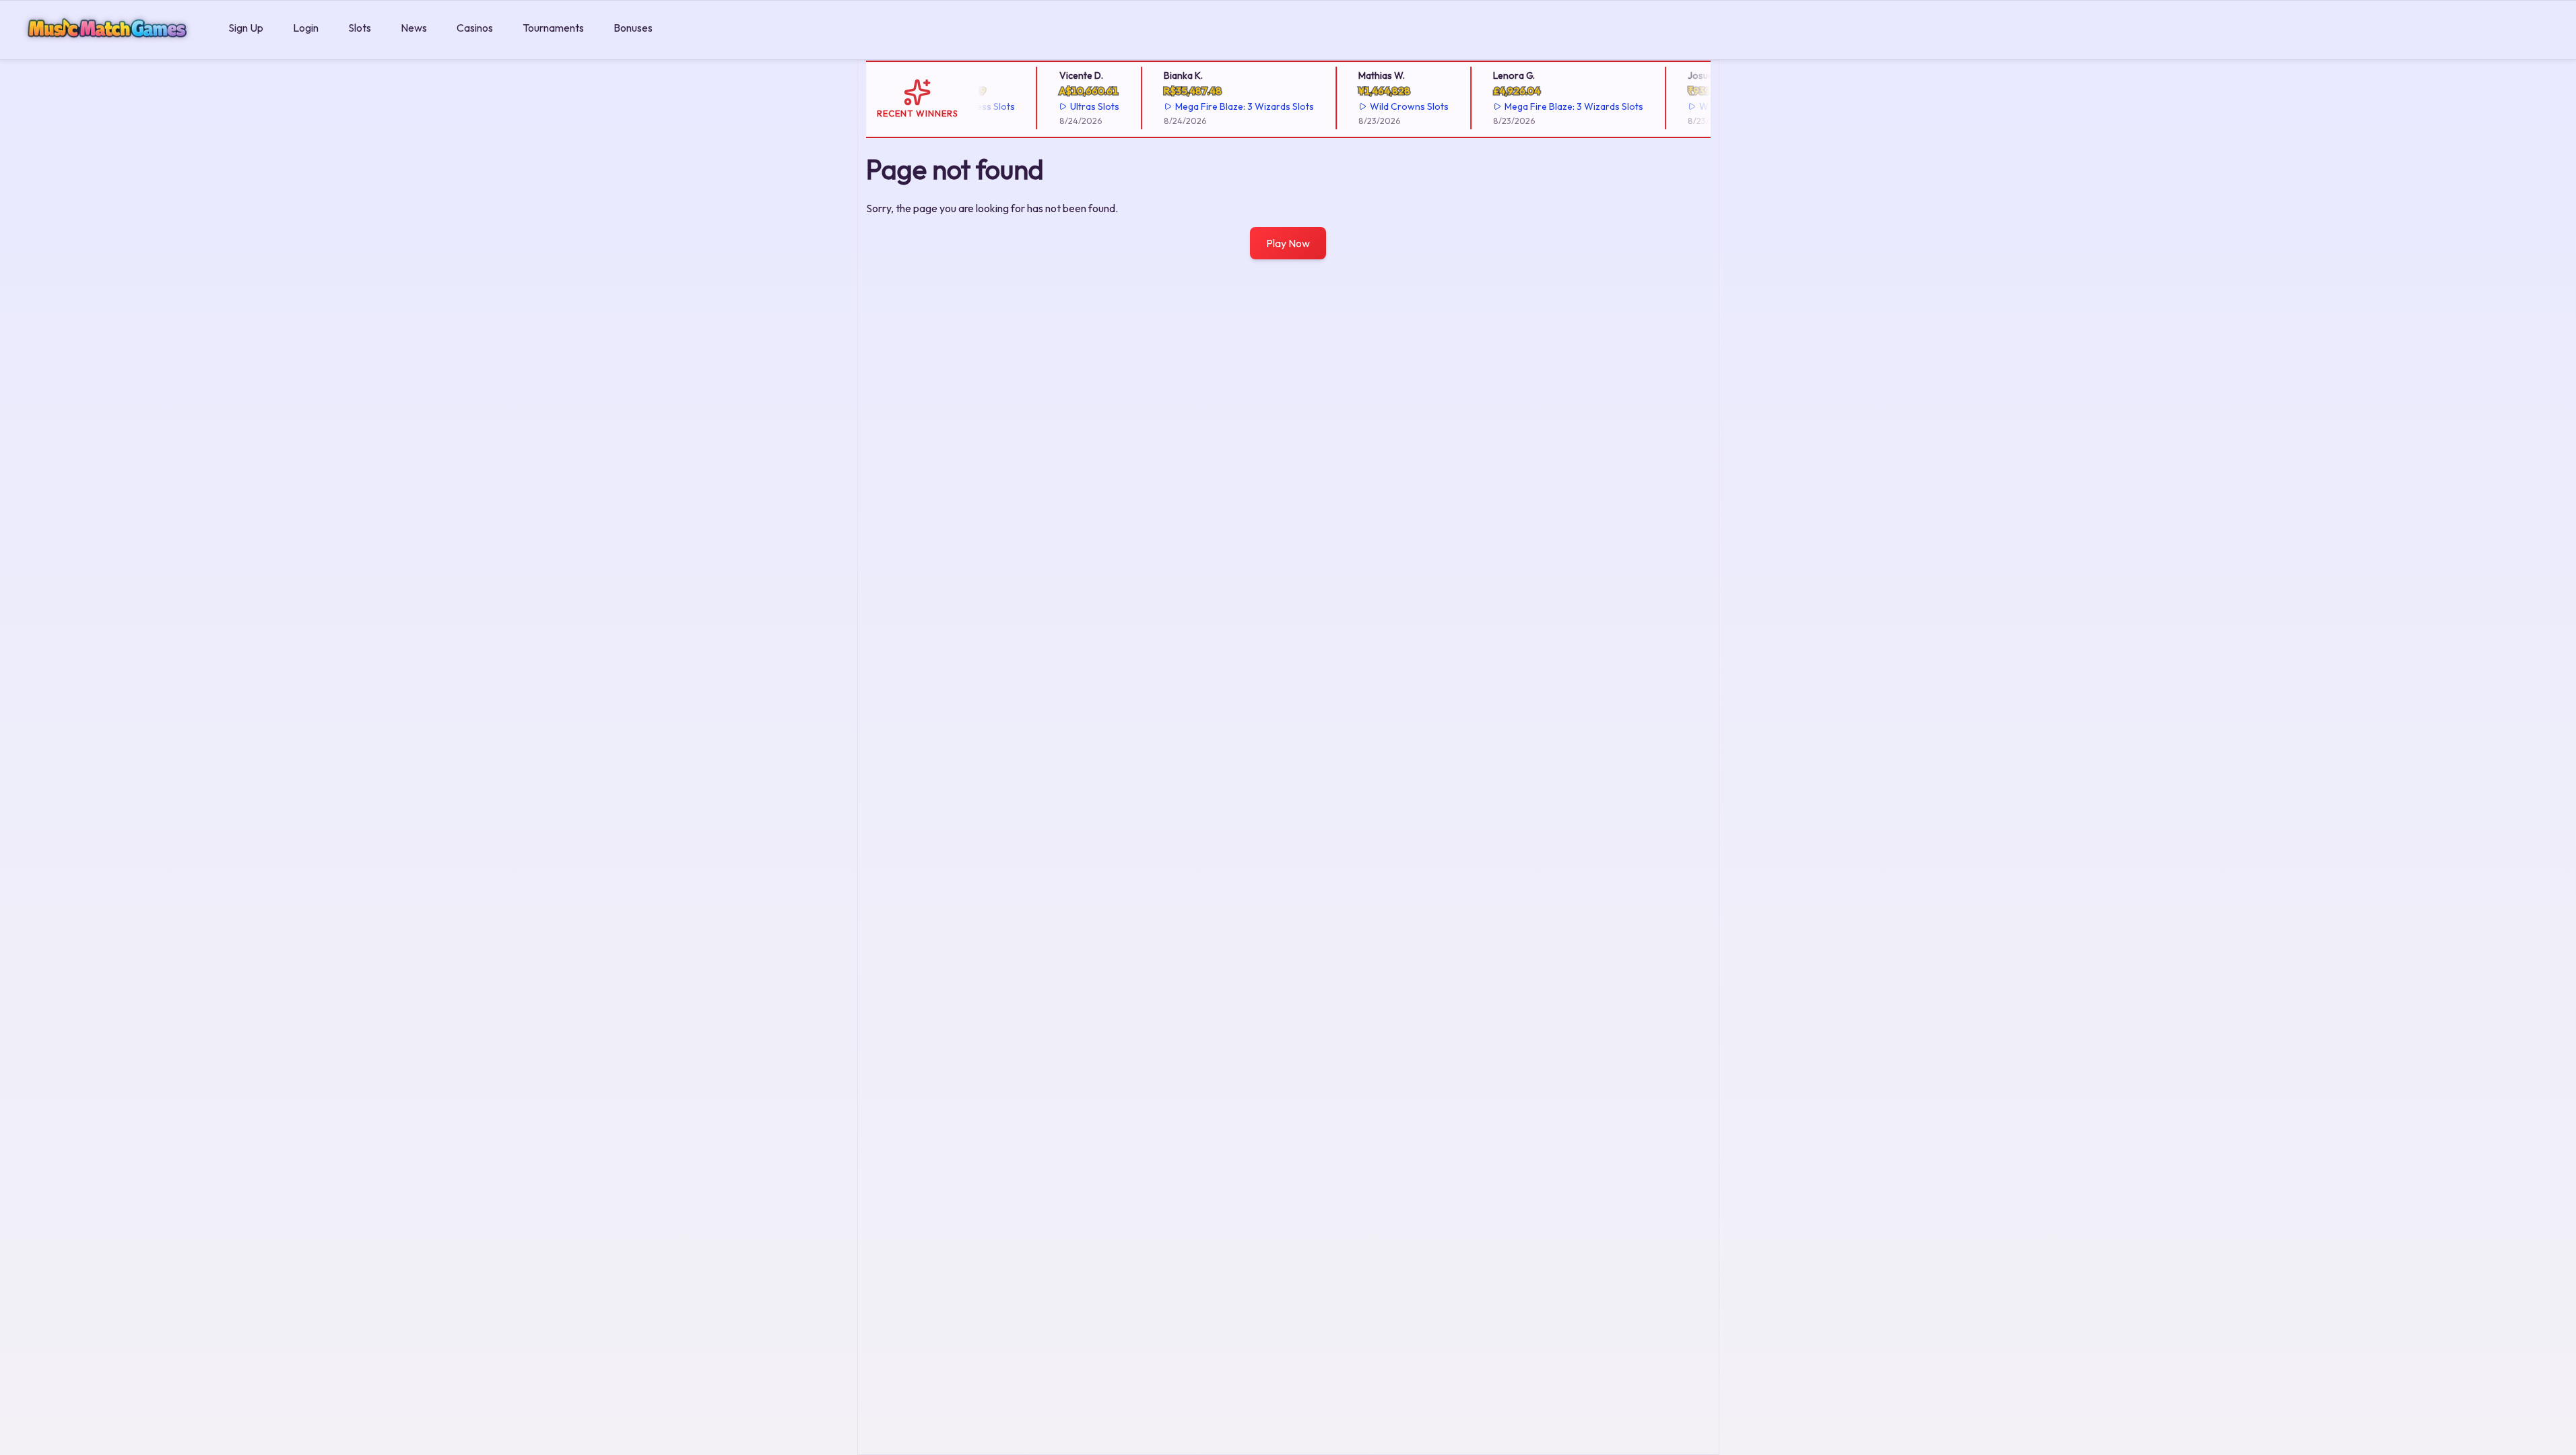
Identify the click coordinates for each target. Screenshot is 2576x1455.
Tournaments (553, 28)
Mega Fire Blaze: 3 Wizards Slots (1224, 106)
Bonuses (633, 28)
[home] (111, 50)
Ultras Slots (1074, 106)
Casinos (475, 28)
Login (306, 28)
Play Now (1288, 243)
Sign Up (246, 28)
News (414, 28)
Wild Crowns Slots (1388, 106)
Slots (360, 28)
